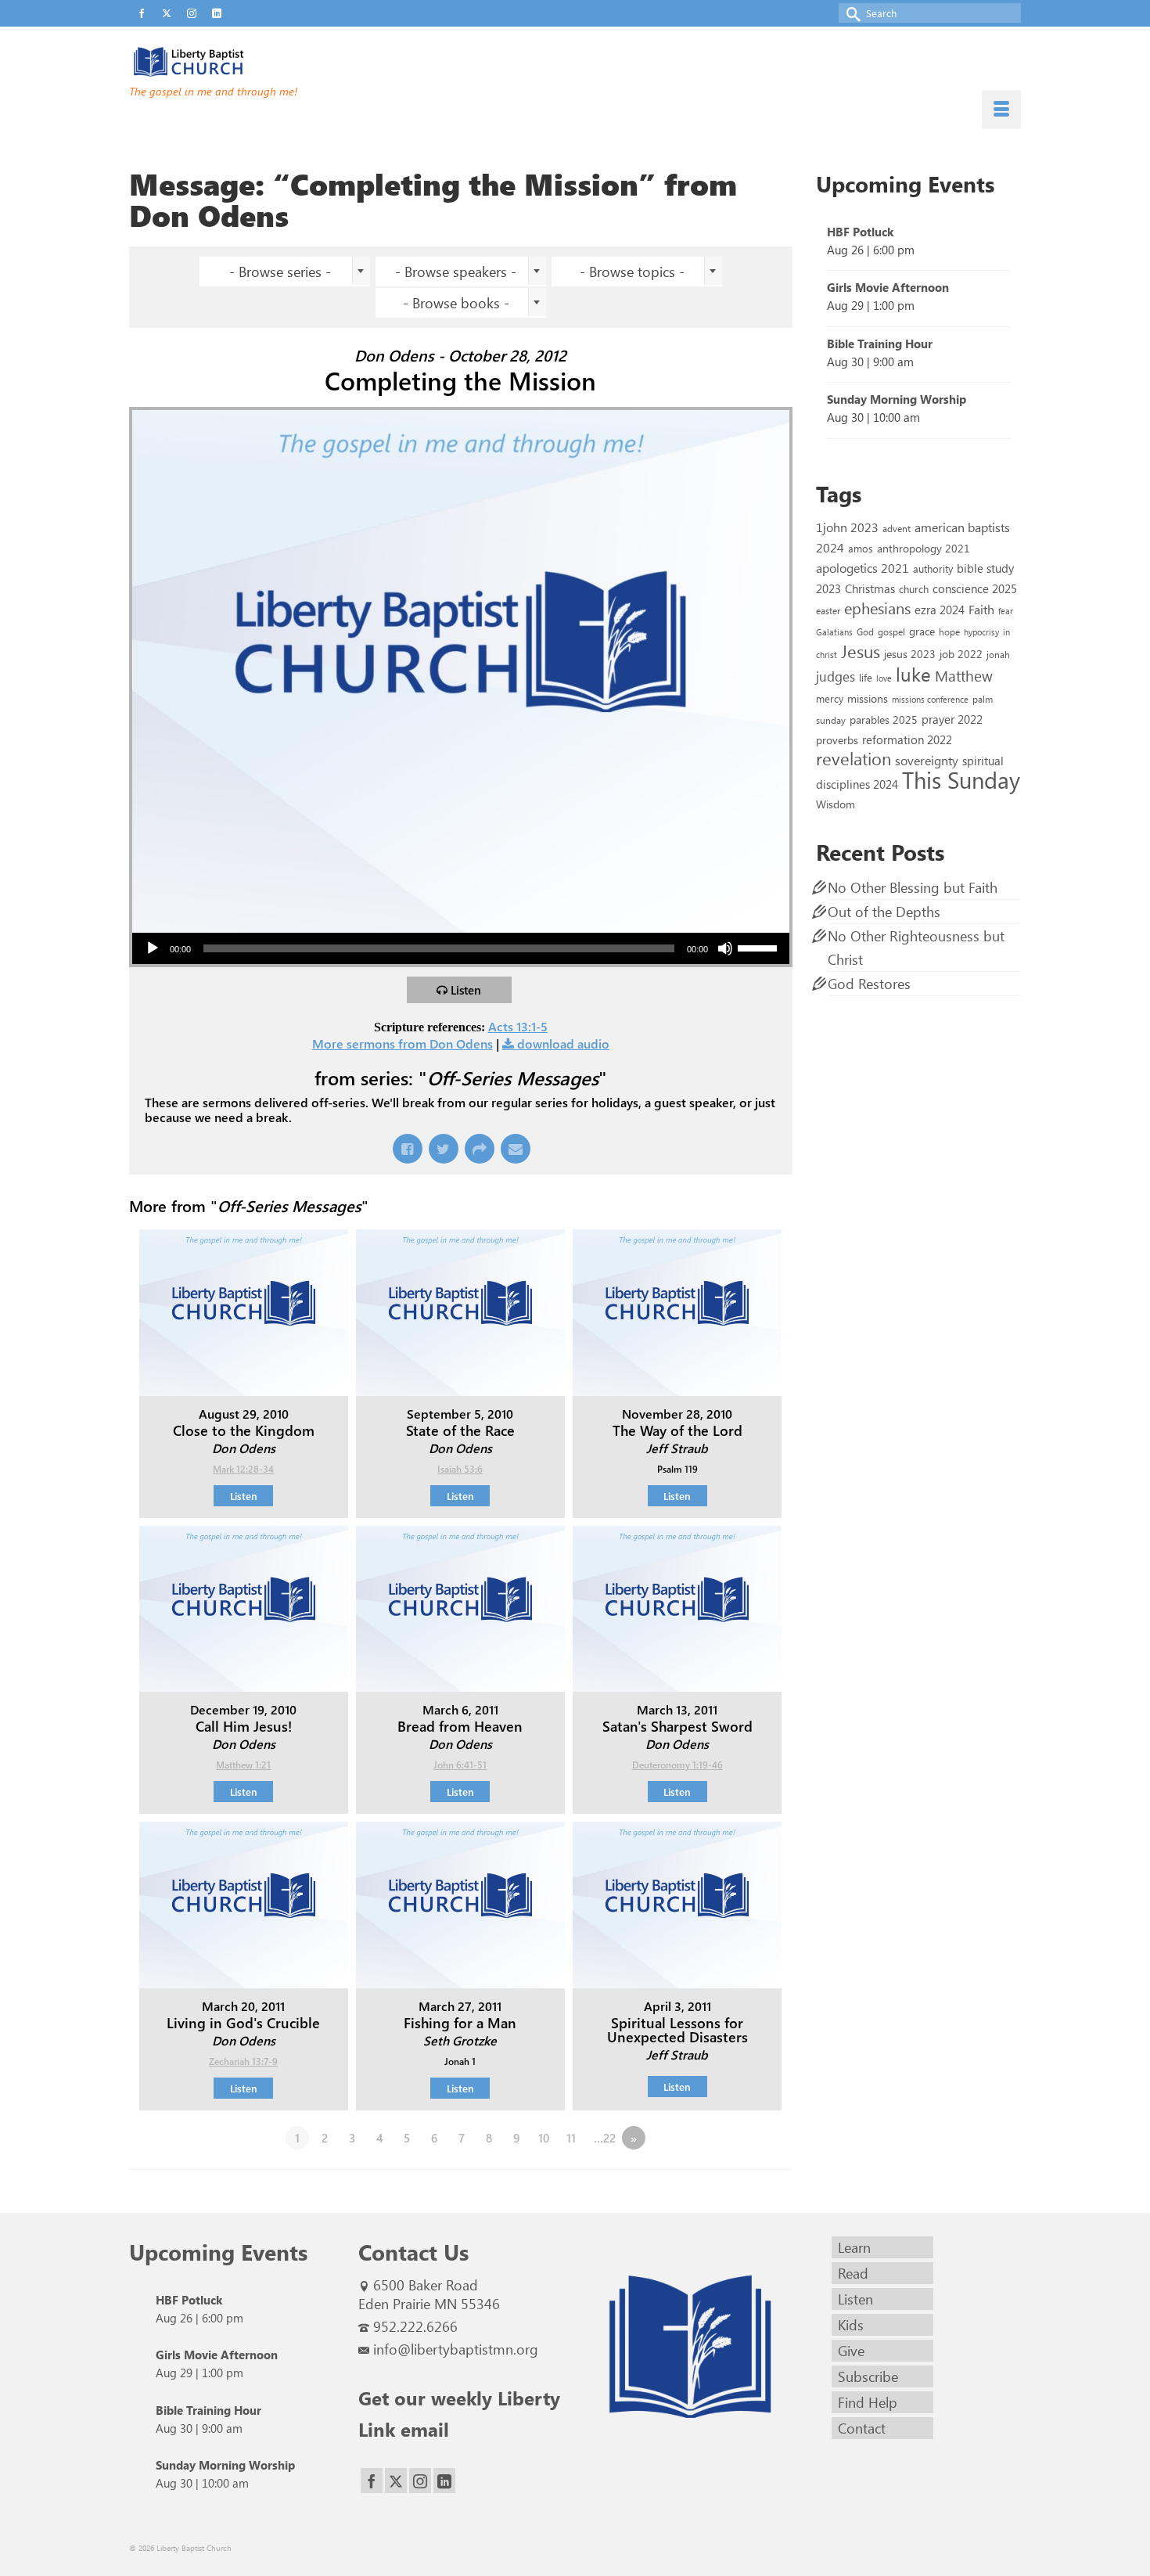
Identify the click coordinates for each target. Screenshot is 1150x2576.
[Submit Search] (850, 13)
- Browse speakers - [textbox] (456, 272)
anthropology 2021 (924, 548)
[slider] (760, 947)
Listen (466, 990)
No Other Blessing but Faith (913, 887)
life (866, 677)
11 (571, 2138)
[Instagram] (420, 2481)
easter (828, 610)
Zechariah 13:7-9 (243, 2061)
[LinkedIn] (444, 2481)
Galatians (834, 632)
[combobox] (285, 272)
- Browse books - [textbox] (456, 303)
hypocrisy (981, 632)
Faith (981, 609)
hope (949, 631)
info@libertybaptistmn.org (456, 2349)
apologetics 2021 (862, 567)
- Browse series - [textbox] (280, 272)
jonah (998, 654)
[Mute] (725, 948)
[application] (461, 948)
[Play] (153, 948)
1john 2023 (847, 527)
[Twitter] (396, 2481)
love (884, 678)
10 (544, 2138)
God (865, 631)
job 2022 (961, 654)
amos (861, 548)
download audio (563, 1043)
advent (897, 528)
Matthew (964, 675)
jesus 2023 (910, 654)
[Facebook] (372, 2481)
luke (913, 674)
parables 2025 (884, 719)
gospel (891, 631)
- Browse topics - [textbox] (632, 272)
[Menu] (1001, 110)
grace (922, 631)
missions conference (930, 699)
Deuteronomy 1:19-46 (677, 1765)
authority (933, 568)
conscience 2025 (975, 588)
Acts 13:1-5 (518, 1026)
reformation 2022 (907, 739)
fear (1006, 611)
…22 (605, 2138)
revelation (854, 758)
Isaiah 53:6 (460, 1469)
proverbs (837, 739)
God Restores (869, 984)
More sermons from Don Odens (402, 1043)
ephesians (877, 608)
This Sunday (961, 779)
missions (868, 698)
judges (836, 676)
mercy (830, 698)
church (914, 589)
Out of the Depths (884, 912)
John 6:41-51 (460, 1765)
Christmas (870, 588)
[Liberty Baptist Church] (270, 62)
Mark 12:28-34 (243, 1469)
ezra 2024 (940, 610)
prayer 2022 (952, 719)
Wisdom (836, 804)
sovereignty (927, 760)
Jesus (861, 651)
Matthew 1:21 (243, 1765)
